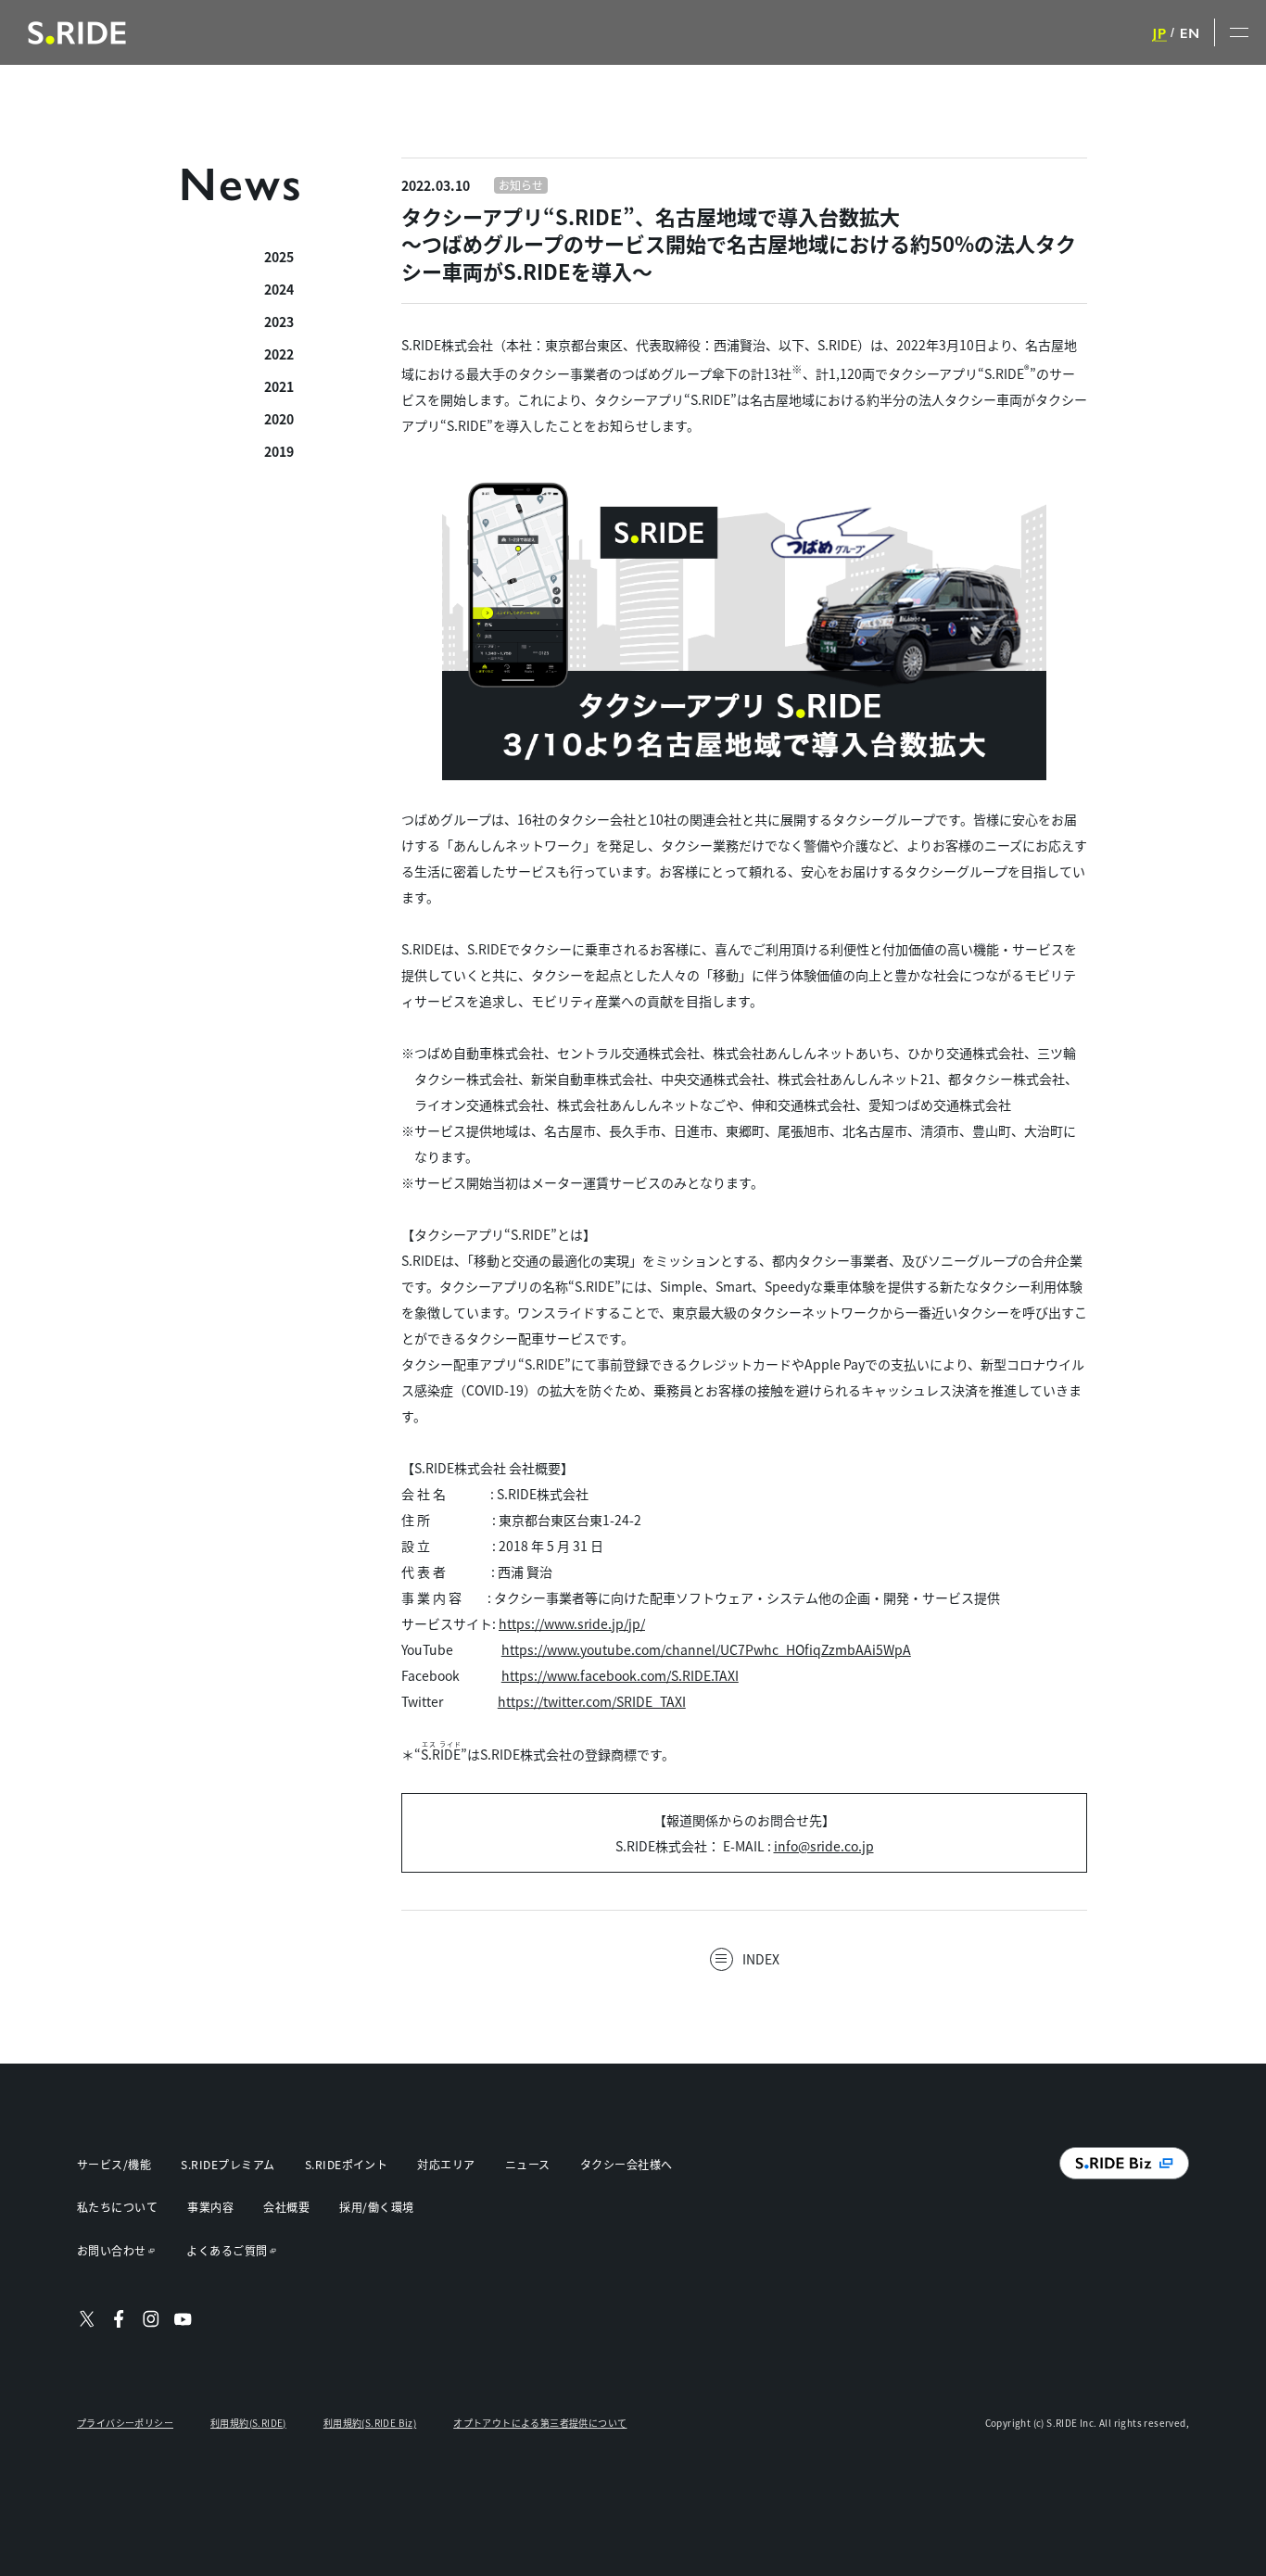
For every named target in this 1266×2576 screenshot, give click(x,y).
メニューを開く (1240, 32)
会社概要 (286, 2207)
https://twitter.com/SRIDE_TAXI (592, 1701)
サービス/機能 (114, 2164)
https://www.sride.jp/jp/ (572, 1623)
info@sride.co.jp (824, 1846)
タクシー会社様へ (627, 2164)
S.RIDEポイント (347, 2164)
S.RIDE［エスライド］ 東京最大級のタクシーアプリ (77, 33)
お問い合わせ (112, 2250)
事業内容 (210, 2207)
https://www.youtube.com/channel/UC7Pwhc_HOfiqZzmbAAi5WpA (706, 1649)
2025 (279, 257)
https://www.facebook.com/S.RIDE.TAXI (620, 1675)
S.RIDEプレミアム (228, 2164)
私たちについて (117, 2207)
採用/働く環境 (376, 2207)
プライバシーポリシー (125, 2423)
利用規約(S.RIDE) (248, 2423)
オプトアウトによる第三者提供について (540, 2423)
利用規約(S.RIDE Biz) (370, 2423)
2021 (279, 386)
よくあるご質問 (227, 2250)
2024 (279, 289)
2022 (279, 354)
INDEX (761, 1959)
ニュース (528, 2164)
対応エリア (446, 2164)
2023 (279, 322)
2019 (279, 451)
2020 (279, 419)
